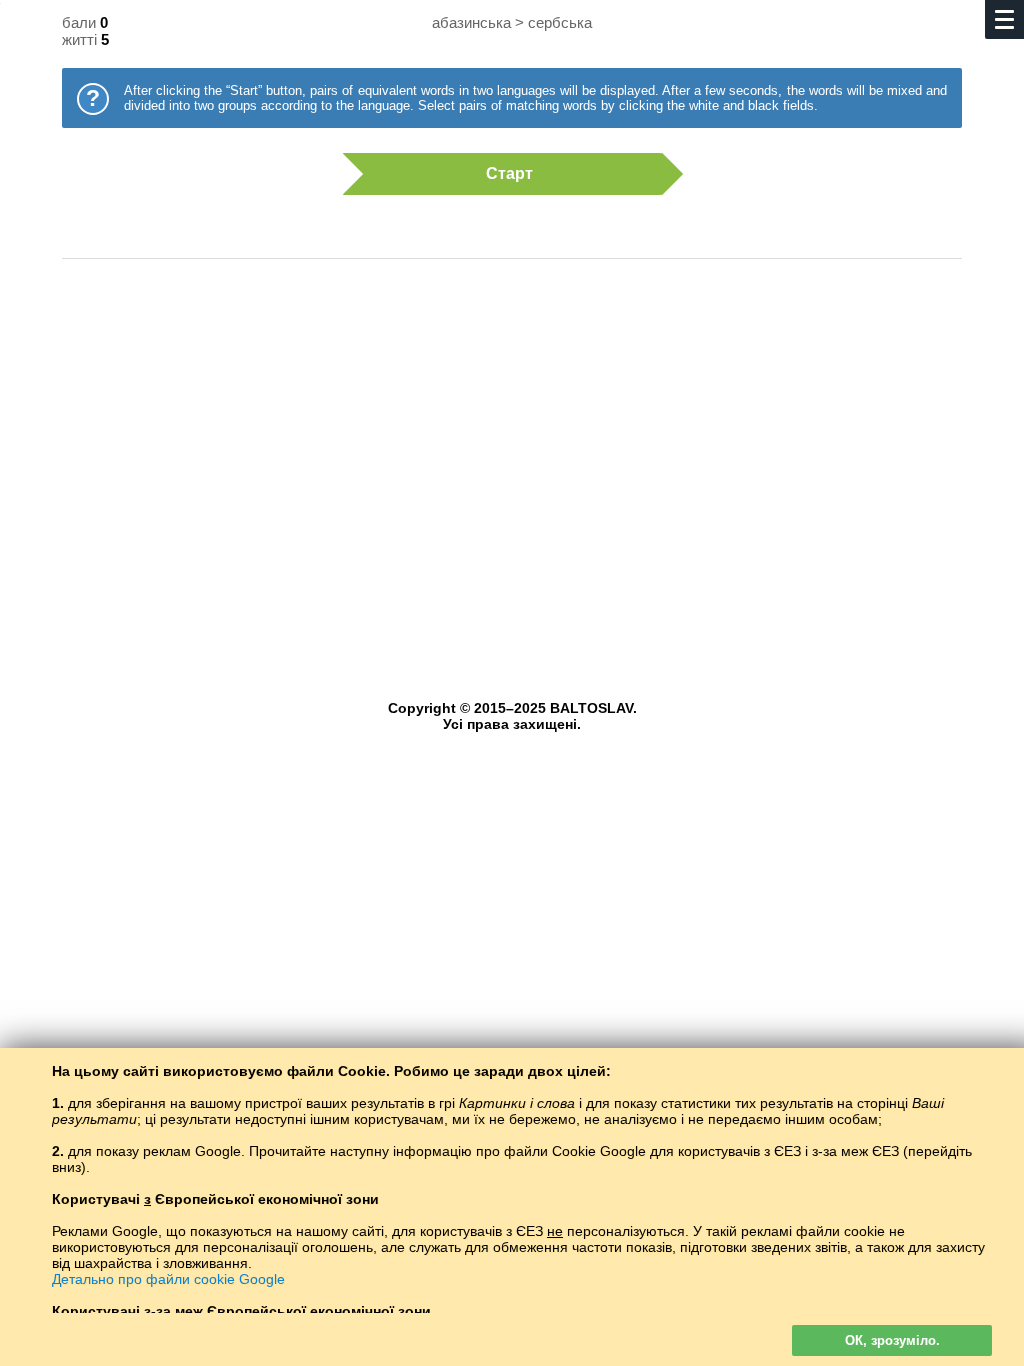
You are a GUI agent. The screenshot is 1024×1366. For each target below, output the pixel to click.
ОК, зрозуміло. (892, 1340)
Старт (509, 173)
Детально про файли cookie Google (168, 1279)
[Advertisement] (512, 435)
